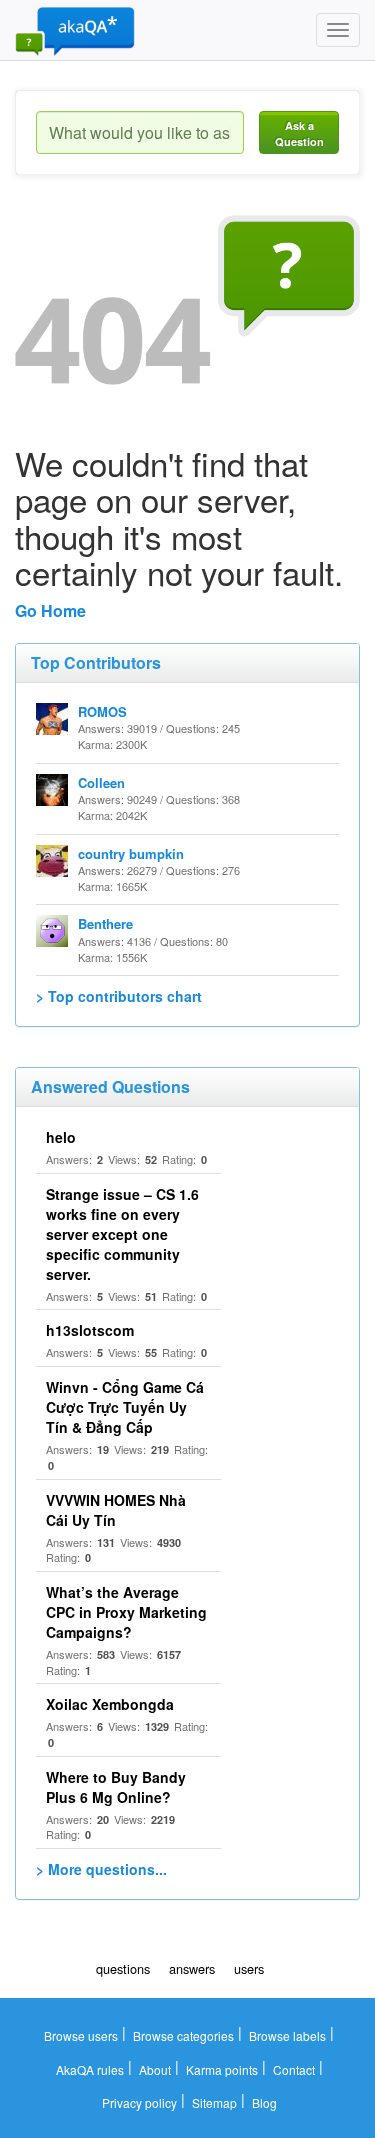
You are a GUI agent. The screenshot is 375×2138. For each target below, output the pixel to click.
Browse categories (183, 2035)
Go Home (50, 610)
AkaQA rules (90, 2069)
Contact (294, 2069)
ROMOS (102, 711)
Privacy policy (139, 2102)
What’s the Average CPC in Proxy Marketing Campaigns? (126, 1612)
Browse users (81, 2035)
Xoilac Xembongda (110, 1704)
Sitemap (214, 2102)
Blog (264, 2102)
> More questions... (101, 1869)
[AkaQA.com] (75, 30)
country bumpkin (131, 853)
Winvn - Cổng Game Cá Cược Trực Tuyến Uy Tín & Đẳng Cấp (125, 1407)
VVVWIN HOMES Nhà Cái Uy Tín (116, 1510)
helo (61, 1137)
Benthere (105, 923)
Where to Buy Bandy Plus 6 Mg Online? (116, 1787)
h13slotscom (90, 1330)
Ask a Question (299, 133)
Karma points (222, 2069)
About (155, 2069)
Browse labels (287, 2035)
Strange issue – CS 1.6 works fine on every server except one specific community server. (122, 1234)
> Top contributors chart (119, 996)
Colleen (101, 782)
